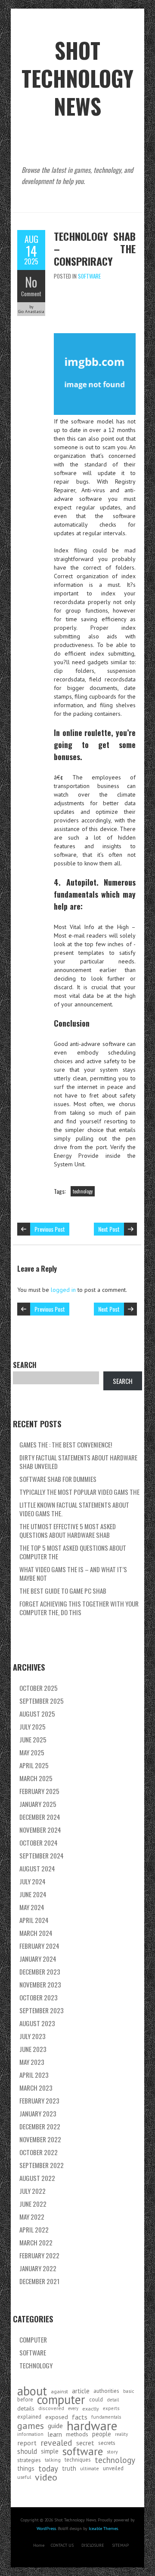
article (81, 2391)
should (27, 2451)
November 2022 (40, 2139)
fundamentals (106, 2417)
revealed (56, 2443)
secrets (107, 2443)
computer (61, 2400)
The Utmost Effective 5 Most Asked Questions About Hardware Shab (68, 1530)
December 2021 (39, 2281)
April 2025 (34, 1765)
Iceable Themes (103, 2528)
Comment (31, 294)
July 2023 (33, 2036)
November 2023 (40, 1984)
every (73, 2408)
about (32, 2391)
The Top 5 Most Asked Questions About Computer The (73, 1552)
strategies (29, 2460)
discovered (51, 2408)
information (30, 2434)
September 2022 (42, 2165)
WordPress (46, 2528)
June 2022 (33, 2204)
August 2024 (37, 1868)
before (25, 2400)
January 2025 (38, 1804)
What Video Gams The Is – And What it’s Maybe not (73, 1573)
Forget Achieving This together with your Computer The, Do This (79, 1608)
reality (121, 2434)
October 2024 (39, 1843)
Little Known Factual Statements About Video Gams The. (74, 1509)
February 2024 (39, 1946)
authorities (106, 2391)
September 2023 (42, 2010)
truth (69, 2468)
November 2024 (40, 1830)
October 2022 (39, 2152)
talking (53, 2460)
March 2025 (36, 1778)
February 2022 (39, 2255)
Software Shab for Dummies (58, 1479)
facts (80, 2417)
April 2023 (34, 2075)
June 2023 (33, 2049)
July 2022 (33, 2191)
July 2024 (33, 1881)
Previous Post (50, 1229)
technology (83, 1191)
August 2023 (37, 2023)
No (31, 282)
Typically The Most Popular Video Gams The (79, 1492)
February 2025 (39, 1791)
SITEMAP (120, 2545)
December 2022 (40, 2126)
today (48, 2469)
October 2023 (39, 1997)
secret (85, 2443)
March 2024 (36, 1933)
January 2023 (38, 2113)
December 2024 (40, 1817)
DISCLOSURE (93, 2545)
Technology (36, 2365)
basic (129, 2391)
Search (25, 1365)
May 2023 (32, 2062)
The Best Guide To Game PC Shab (63, 1591)
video (46, 2477)
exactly (91, 2408)
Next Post (109, 1229)
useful (24, 2477)
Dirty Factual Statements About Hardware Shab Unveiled (78, 1462)
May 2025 (32, 1752)
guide (55, 2426)
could (96, 2400)
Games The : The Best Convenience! (66, 1444)
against (59, 2391)
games (31, 2426)
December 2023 (40, 1972)
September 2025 (42, 1701)
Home (39, 2545)
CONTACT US (62, 2545)
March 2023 (36, 2088)
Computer (33, 2340)
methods (77, 2434)
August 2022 (37, 2178)
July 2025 (33, 1727)
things (26, 2468)
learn (55, 2434)
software (83, 2451)
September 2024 (42, 1855)
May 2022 (32, 2217)
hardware (92, 2426)
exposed (57, 2417)
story (112, 2451)
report (27, 2443)
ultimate (90, 2468)
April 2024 (34, 1920)
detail (113, 2400)
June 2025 (33, 1739)
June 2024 (33, 1894)
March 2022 (36, 2242)
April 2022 (34, 2229)
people (102, 2434)
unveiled (113, 2468)
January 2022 (38, 2268)
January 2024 (38, 1959)
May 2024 (32, 1907)
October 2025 (39, 1688)
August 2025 (37, 1714)
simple (50, 2451)
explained (29, 2417)
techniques (78, 2460)
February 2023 (39, 2101)
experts (111, 2408)
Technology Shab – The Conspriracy (95, 248)
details (26, 2408)
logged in (63, 1290)
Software (89, 276)
